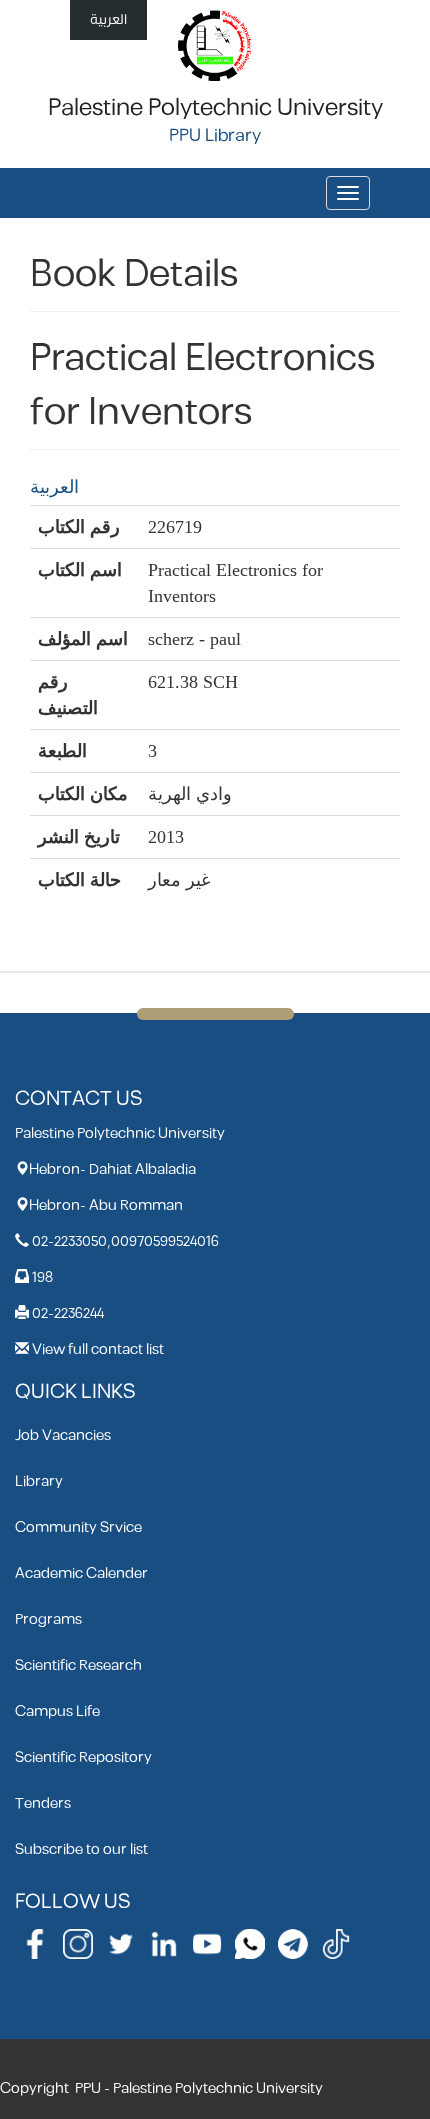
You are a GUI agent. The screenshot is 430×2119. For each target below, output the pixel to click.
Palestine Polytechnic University (215, 108)
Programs (48, 1619)
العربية (108, 19)
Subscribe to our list (81, 1849)
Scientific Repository (83, 1757)
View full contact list (98, 1349)
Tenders (43, 1803)
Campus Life (57, 1711)
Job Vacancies (63, 1435)
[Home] (215, 44)
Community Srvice (78, 1527)
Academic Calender (81, 1573)
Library (39, 1481)
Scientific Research (78, 1665)
